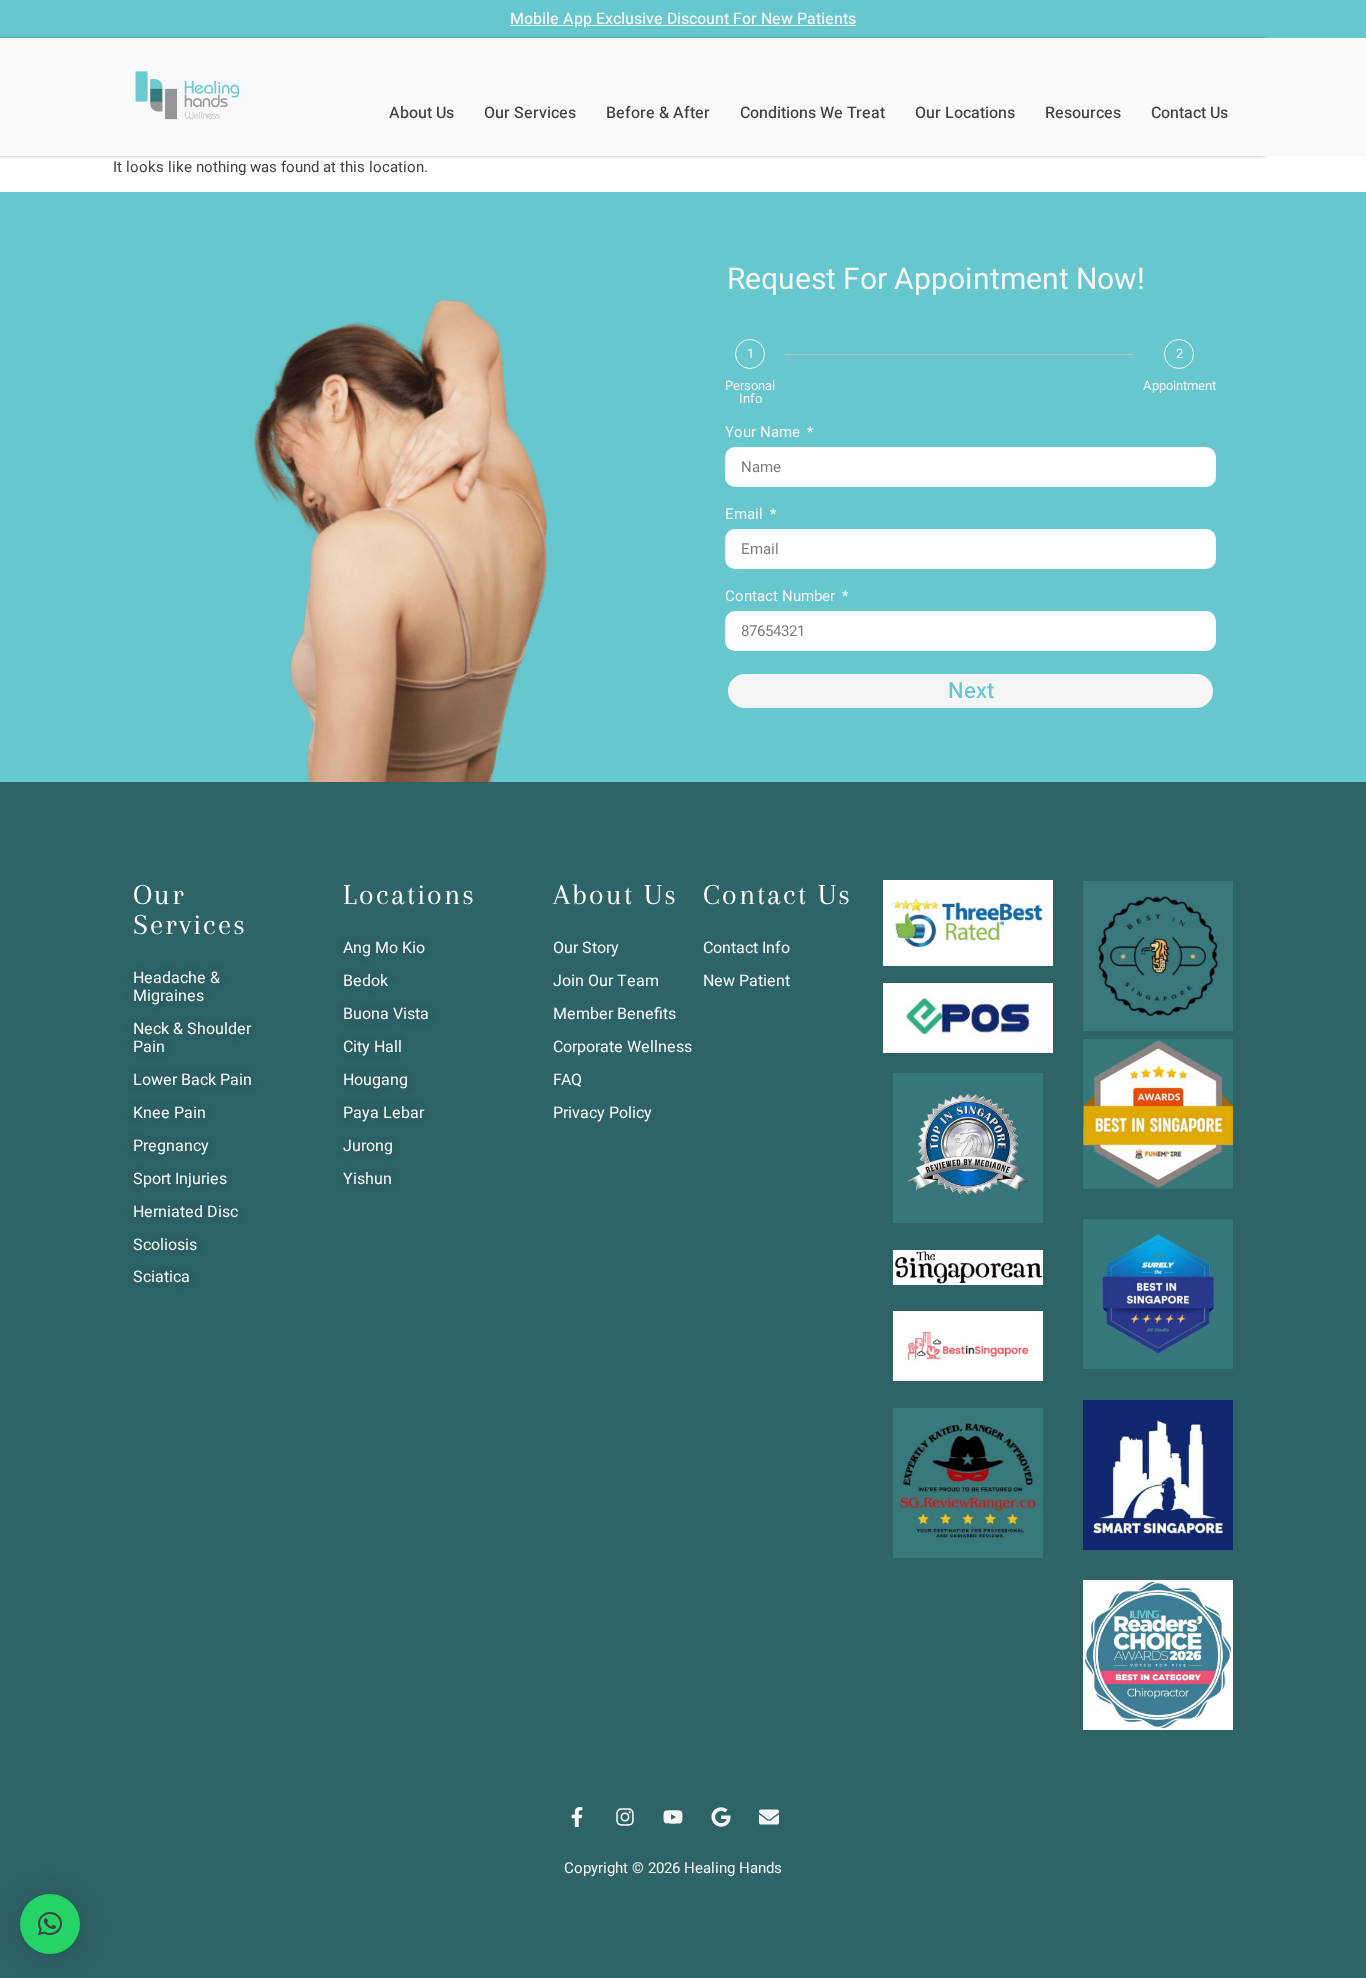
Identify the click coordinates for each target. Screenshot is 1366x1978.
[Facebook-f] (577, 1817)
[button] (50, 1924)
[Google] (721, 1817)
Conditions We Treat (812, 113)
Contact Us (1189, 113)
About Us (421, 113)
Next (971, 691)
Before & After (658, 113)
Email (746, 516)
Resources (1083, 113)
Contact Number (782, 598)
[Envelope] (769, 1817)
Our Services (530, 113)
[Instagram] (625, 1817)
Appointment (1179, 385)
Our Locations (965, 113)
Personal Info (750, 392)
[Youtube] (673, 1817)
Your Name (764, 434)
